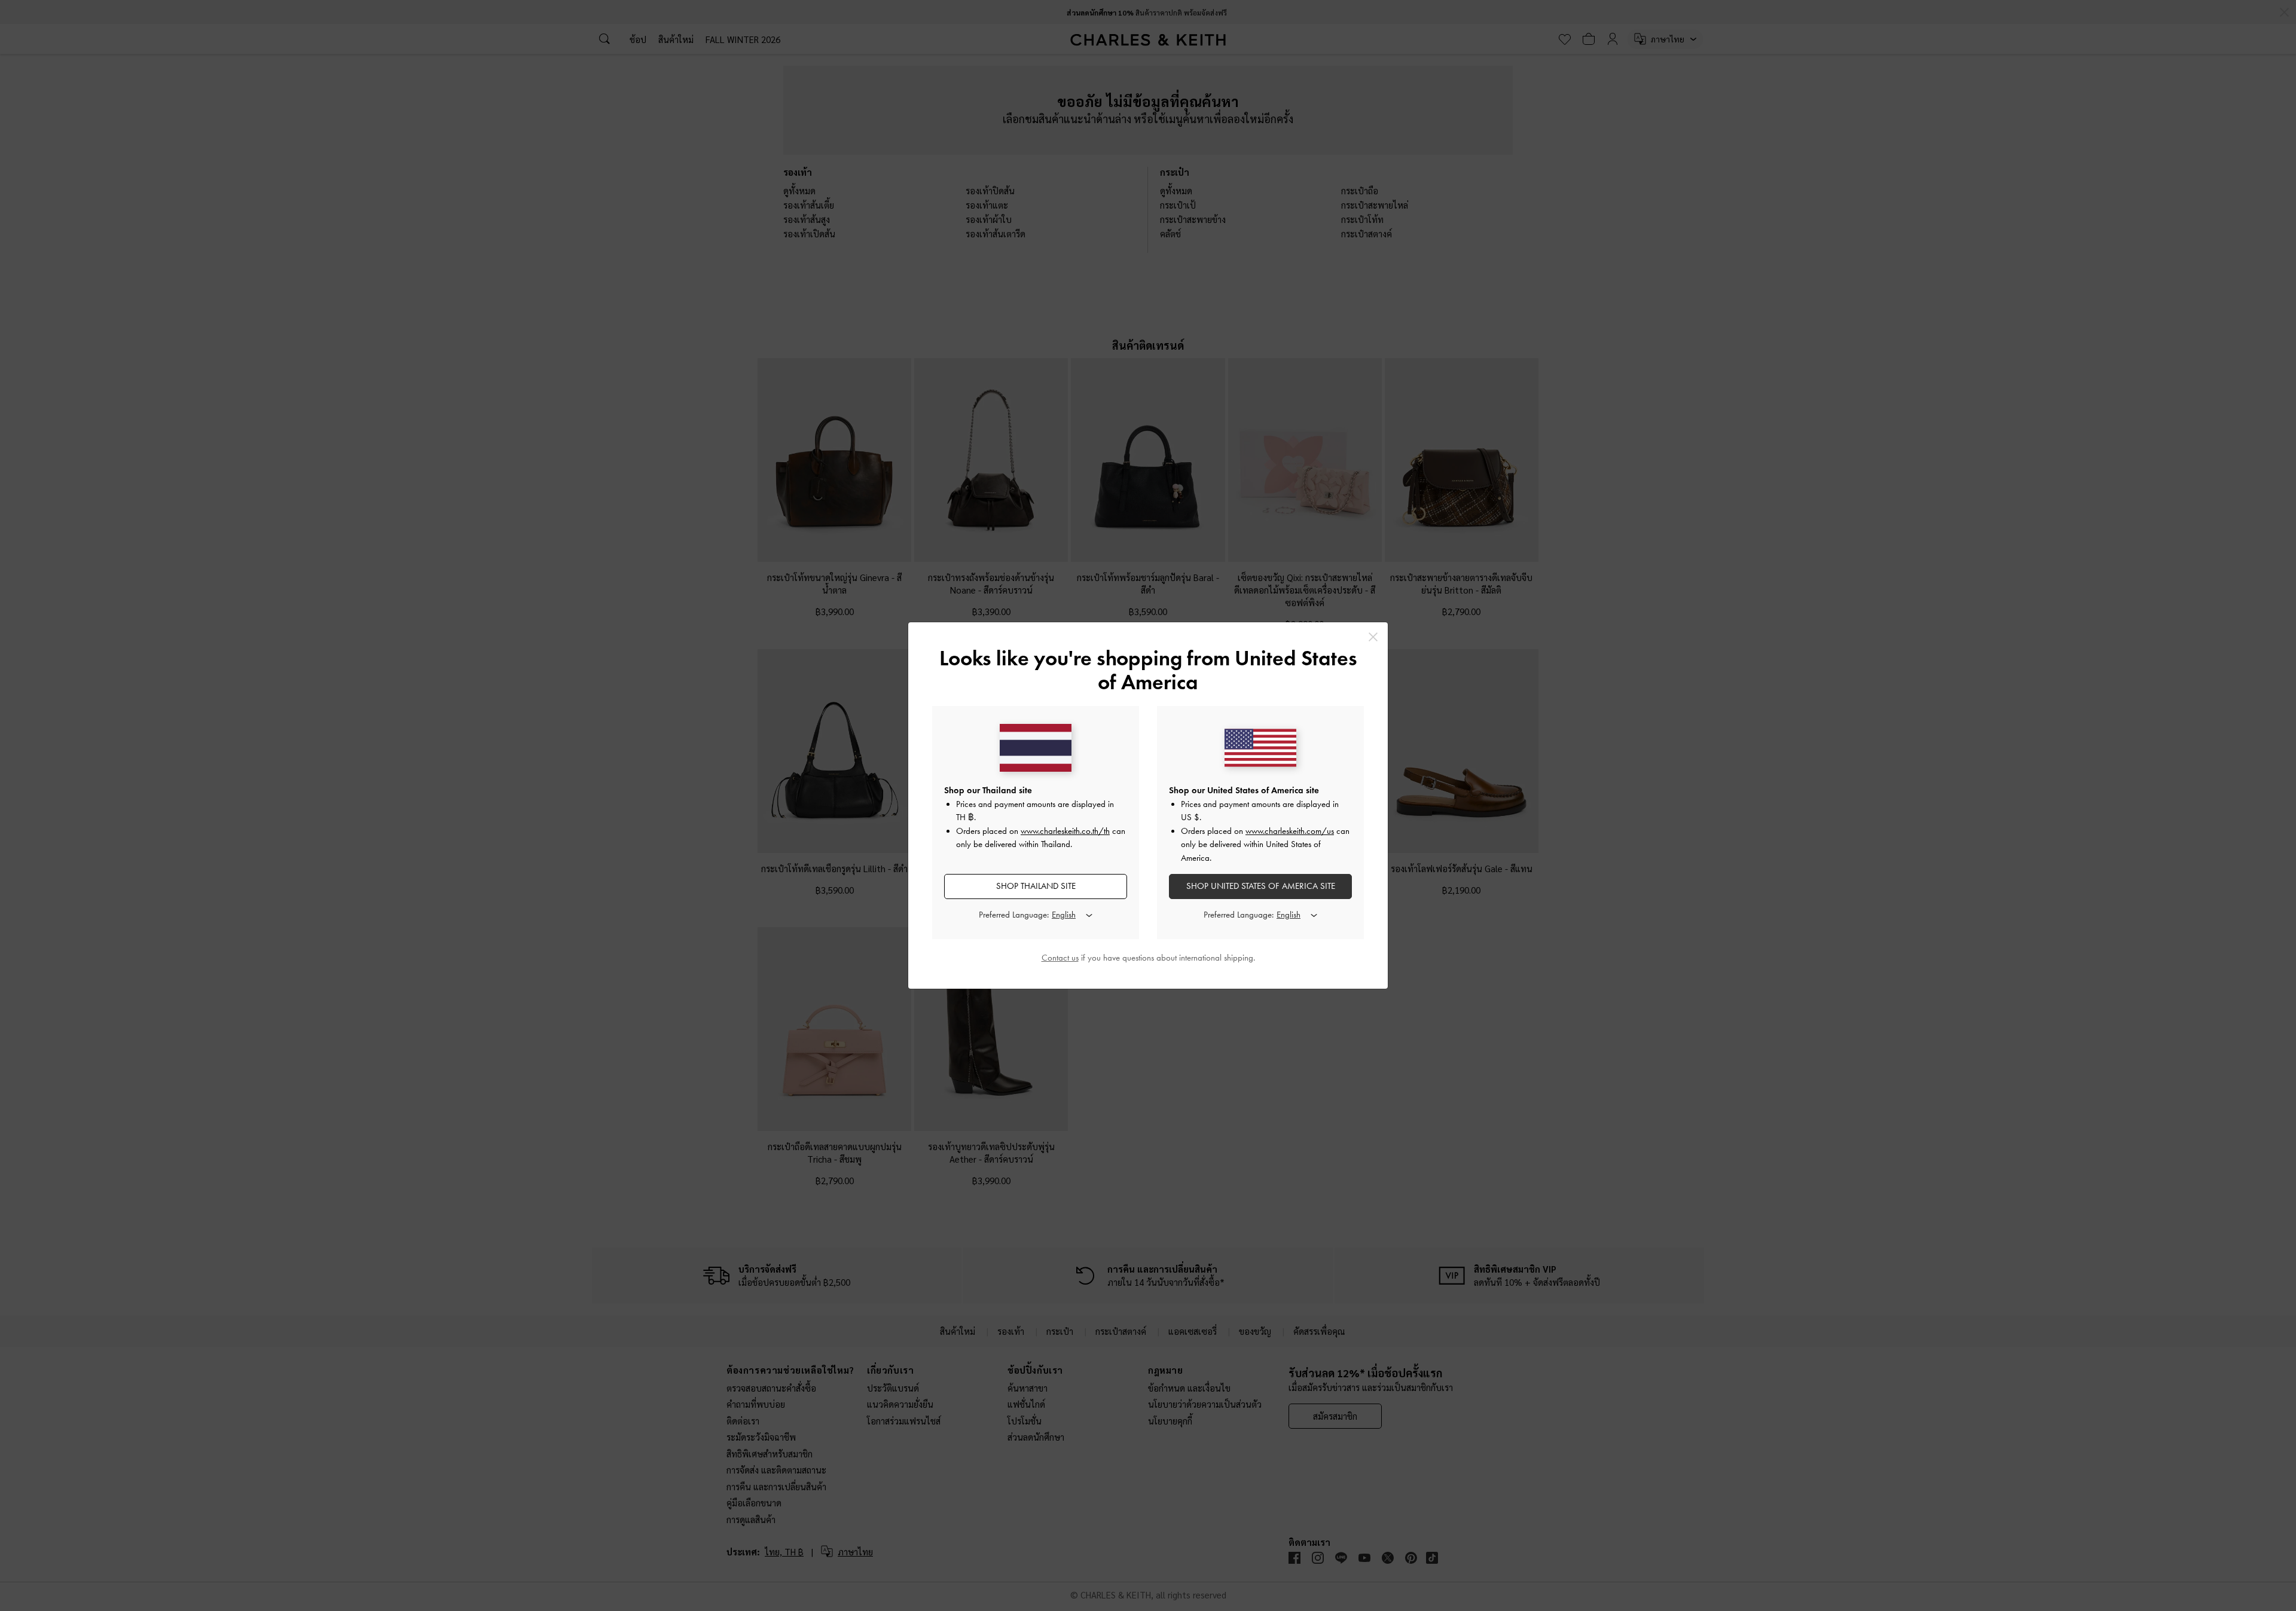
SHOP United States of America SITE (1261, 886)
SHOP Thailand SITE (1036, 886)
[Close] (1373, 637)
